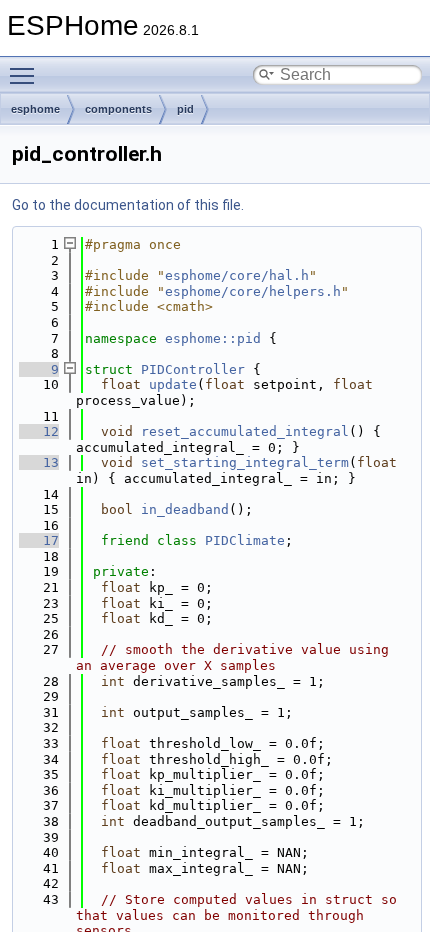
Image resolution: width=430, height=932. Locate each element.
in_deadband (185, 509)
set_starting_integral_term (245, 462)
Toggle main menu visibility (26, 75)
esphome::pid (213, 338)
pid (185, 109)
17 (39, 540)
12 (39, 431)
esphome (35, 109)
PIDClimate (245, 540)
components (118, 109)
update (173, 384)
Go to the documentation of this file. (128, 205)
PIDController (193, 369)
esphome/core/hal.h (237, 275)
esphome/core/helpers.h (253, 291)
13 (39, 462)
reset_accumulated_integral (245, 431)
